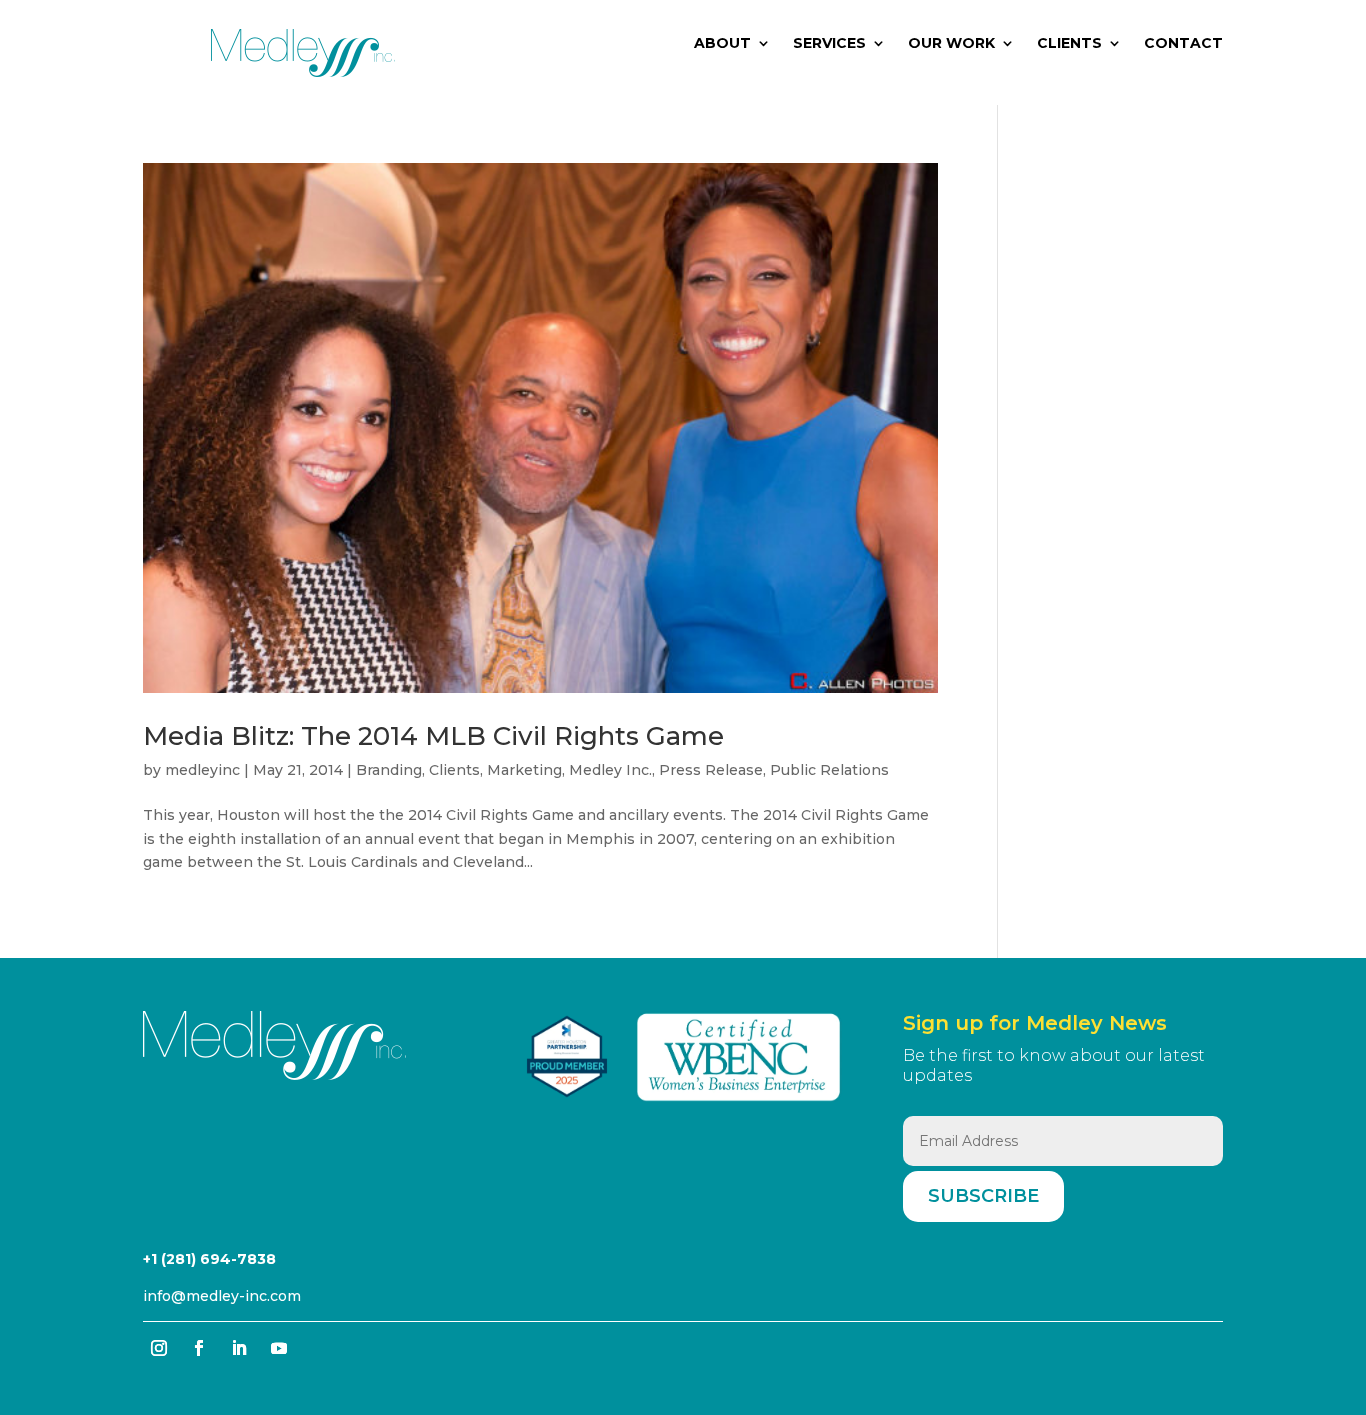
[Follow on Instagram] (159, 1348)
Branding (389, 770)
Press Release (711, 770)
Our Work (951, 44)
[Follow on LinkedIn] (239, 1348)
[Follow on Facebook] (199, 1348)
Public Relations (829, 770)
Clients (1069, 44)
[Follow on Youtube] (279, 1348)
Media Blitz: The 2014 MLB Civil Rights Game (433, 736)
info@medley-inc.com (222, 1296)
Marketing (524, 770)
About (722, 44)
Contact (1183, 44)
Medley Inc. (610, 770)
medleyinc (202, 770)
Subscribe (983, 1196)
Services (829, 44)
